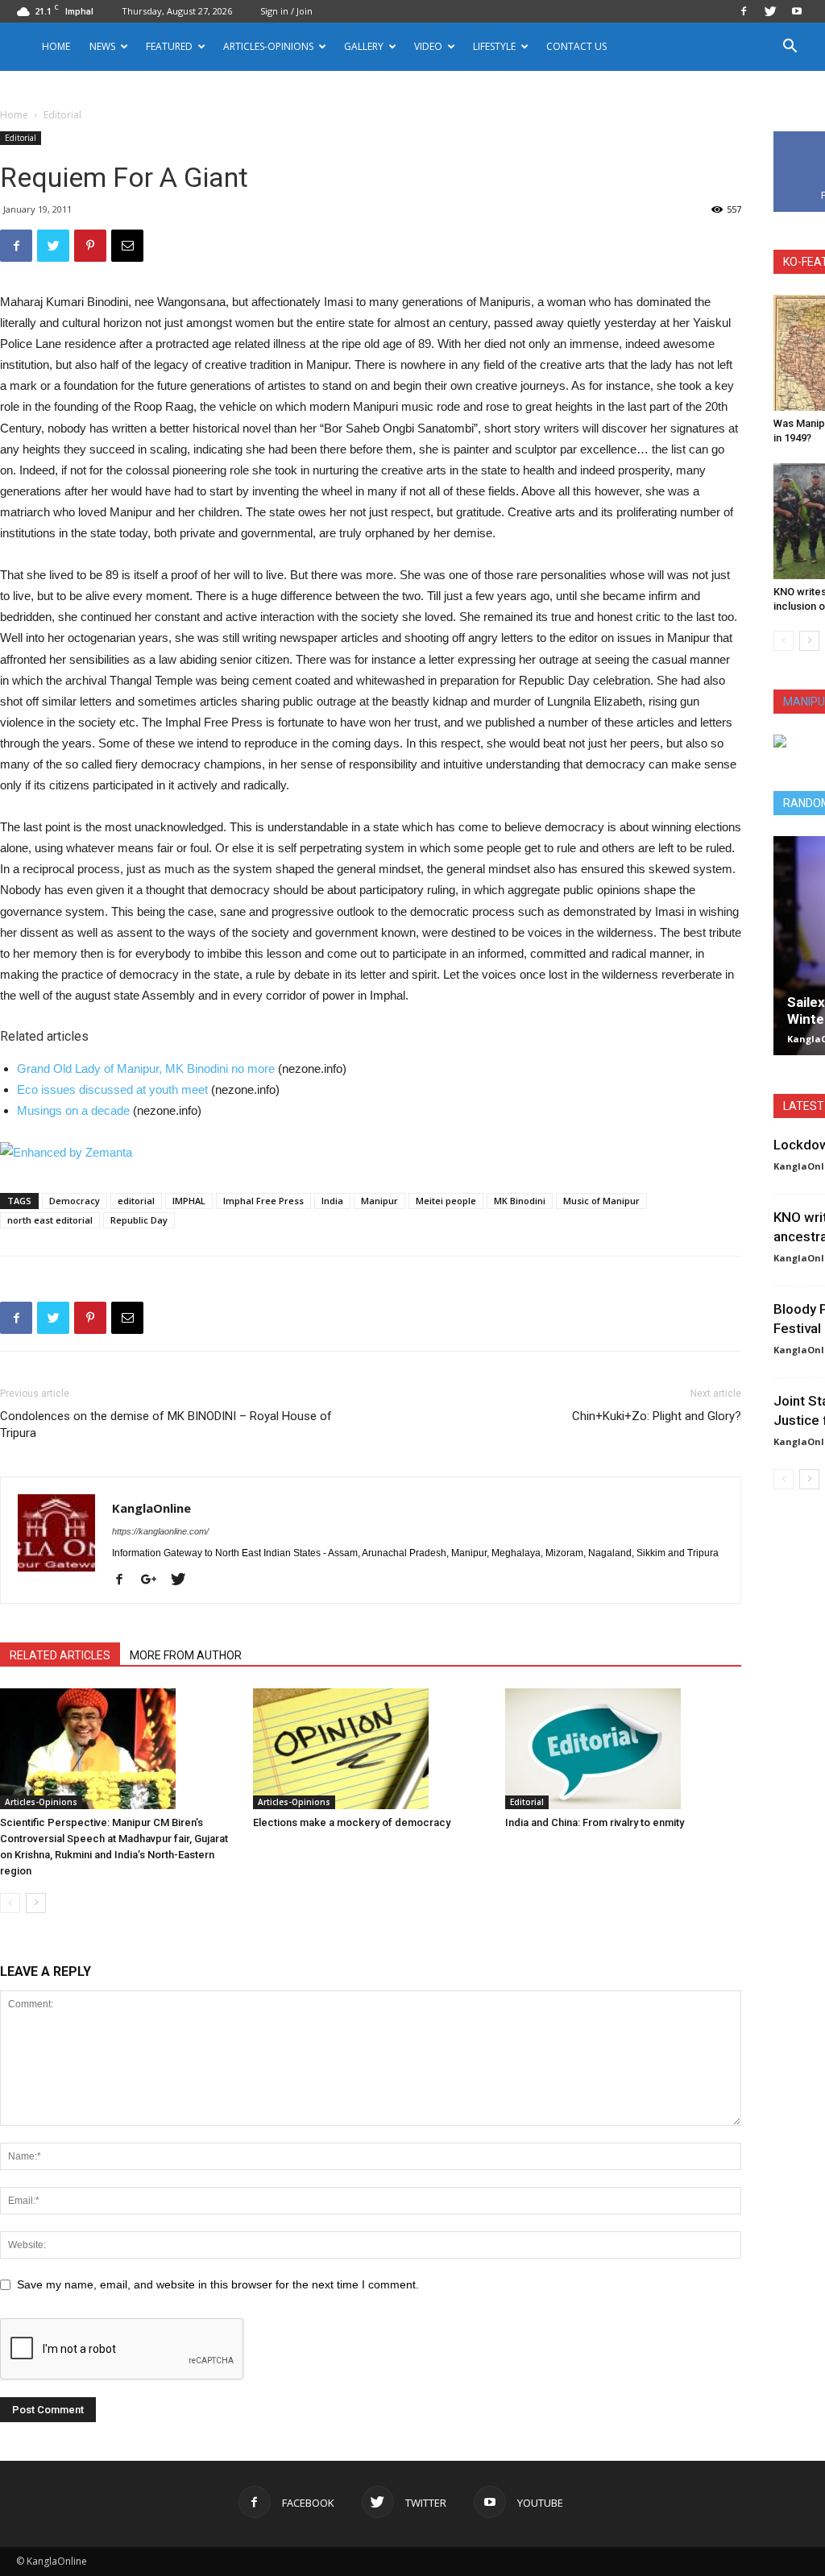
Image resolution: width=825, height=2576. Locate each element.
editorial (136, 1201)
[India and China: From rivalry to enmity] (623, 1749)
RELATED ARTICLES (60, 1655)
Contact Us (576, 46)
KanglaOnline (151, 1508)
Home (56, 46)
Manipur (379, 1201)
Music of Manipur (601, 1201)
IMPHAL (189, 1201)
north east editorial (50, 1220)
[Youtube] (797, 11)
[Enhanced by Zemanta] (371, 1153)
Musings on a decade (73, 1110)
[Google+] (155, 1580)
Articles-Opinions (268, 46)
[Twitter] (770, 11)
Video (428, 46)
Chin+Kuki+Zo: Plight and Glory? (657, 1416)
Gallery (364, 46)
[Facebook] (744, 11)
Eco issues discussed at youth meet (112, 1089)
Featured (169, 46)
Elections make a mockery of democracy (352, 1822)
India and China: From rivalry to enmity (595, 1822)
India (332, 1201)
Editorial (21, 138)
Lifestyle (494, 46)
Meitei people (446, 1201)
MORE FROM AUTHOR (186, 1655)
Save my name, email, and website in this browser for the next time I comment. (218, 2284)
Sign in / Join (286, 11)
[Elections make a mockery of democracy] (371, 1749)
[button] (790, 48)
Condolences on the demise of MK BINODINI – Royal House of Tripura (166, 1425)
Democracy (75, 1201)
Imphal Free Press (263, 1201)
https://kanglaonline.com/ (160, 1531)
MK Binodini (520, 1201)
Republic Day (139, 1220)
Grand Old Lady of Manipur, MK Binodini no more (146, 1069)
